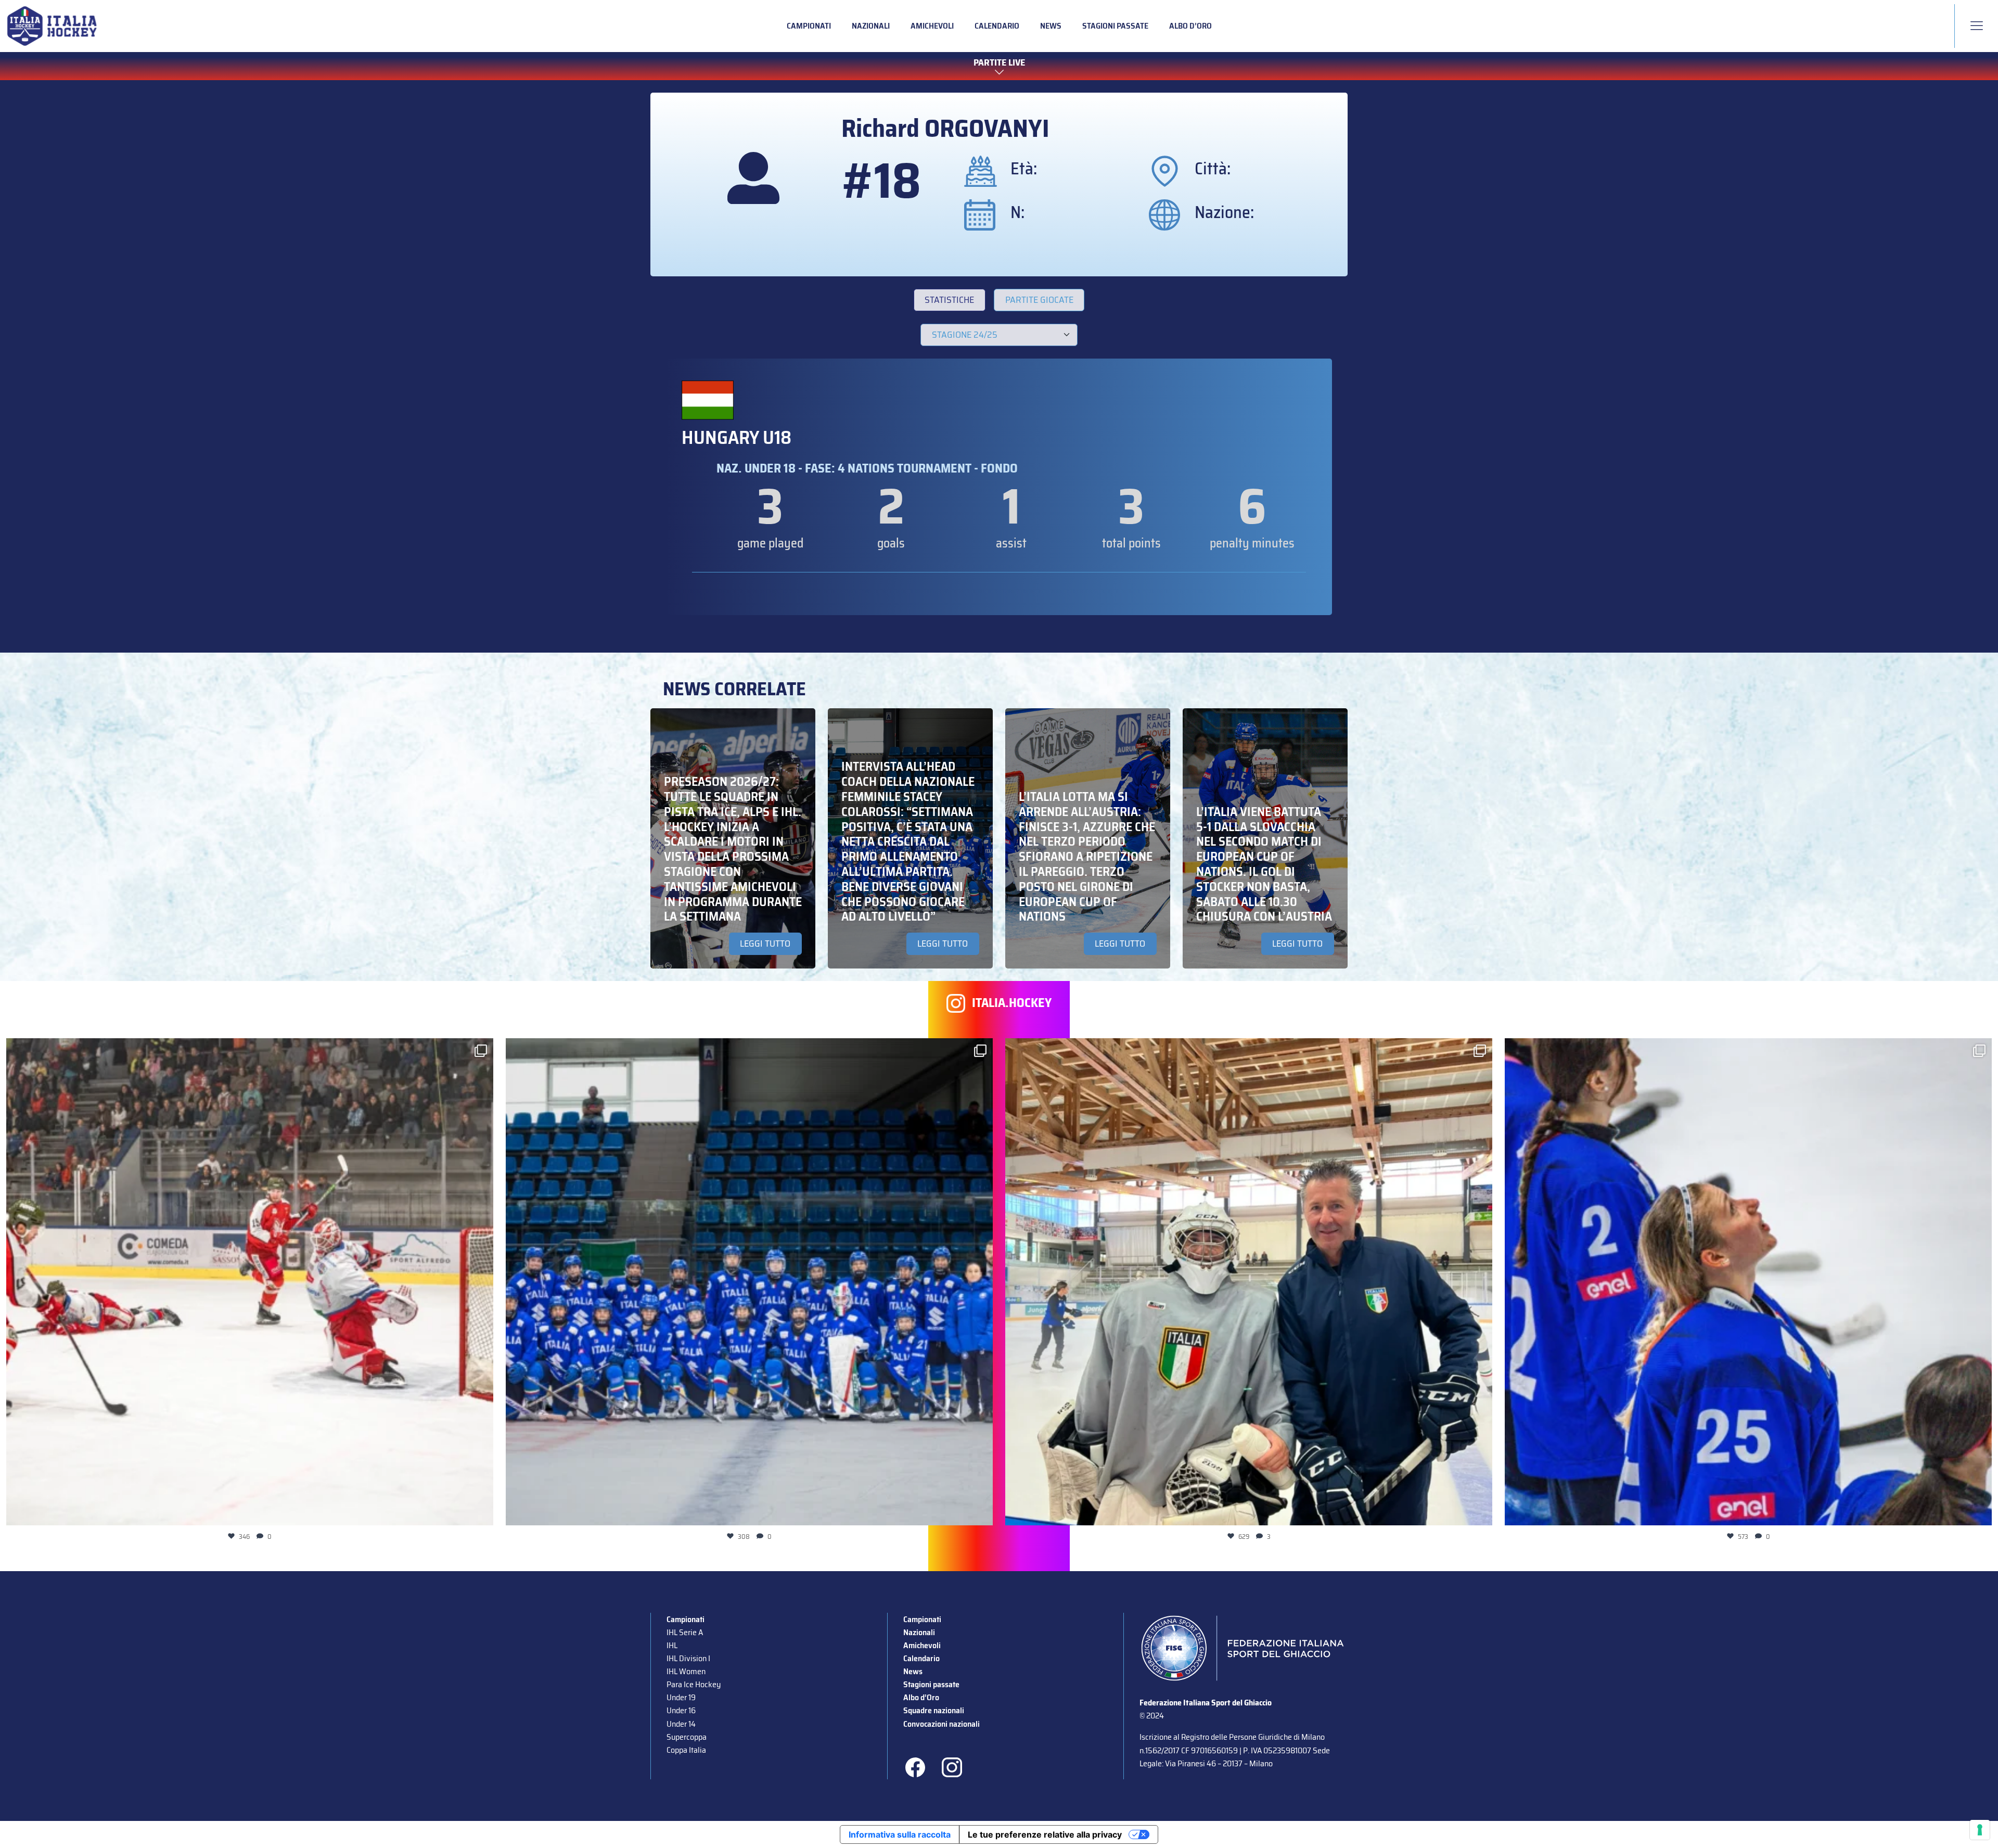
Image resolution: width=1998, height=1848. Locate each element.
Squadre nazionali (934, 1710)
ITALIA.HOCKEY (1012, 1003)
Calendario (997, 26)
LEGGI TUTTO (765, 944)
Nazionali (871, 26)
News (1051, 26)
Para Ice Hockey (694, 1684)
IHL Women (686, 1671)
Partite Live (999, 63)
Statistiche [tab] (949, 300)
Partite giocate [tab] (1039, 300)
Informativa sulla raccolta (900, 1834)
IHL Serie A (685, 1632)
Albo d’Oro (1190, 26)
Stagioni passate (1115, 26)
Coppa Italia (686, 1750)
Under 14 (681, 1724)
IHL (672, 1645)
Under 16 (681, 1710)
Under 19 (681, 1697)
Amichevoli (932, 26)
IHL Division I (688, 1658)
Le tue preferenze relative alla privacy (1045, 1834)
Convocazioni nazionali (942, 1724)
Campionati (809, 26)
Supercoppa (687, 1737)
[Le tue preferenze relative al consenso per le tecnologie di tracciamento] (1980, 1830)
